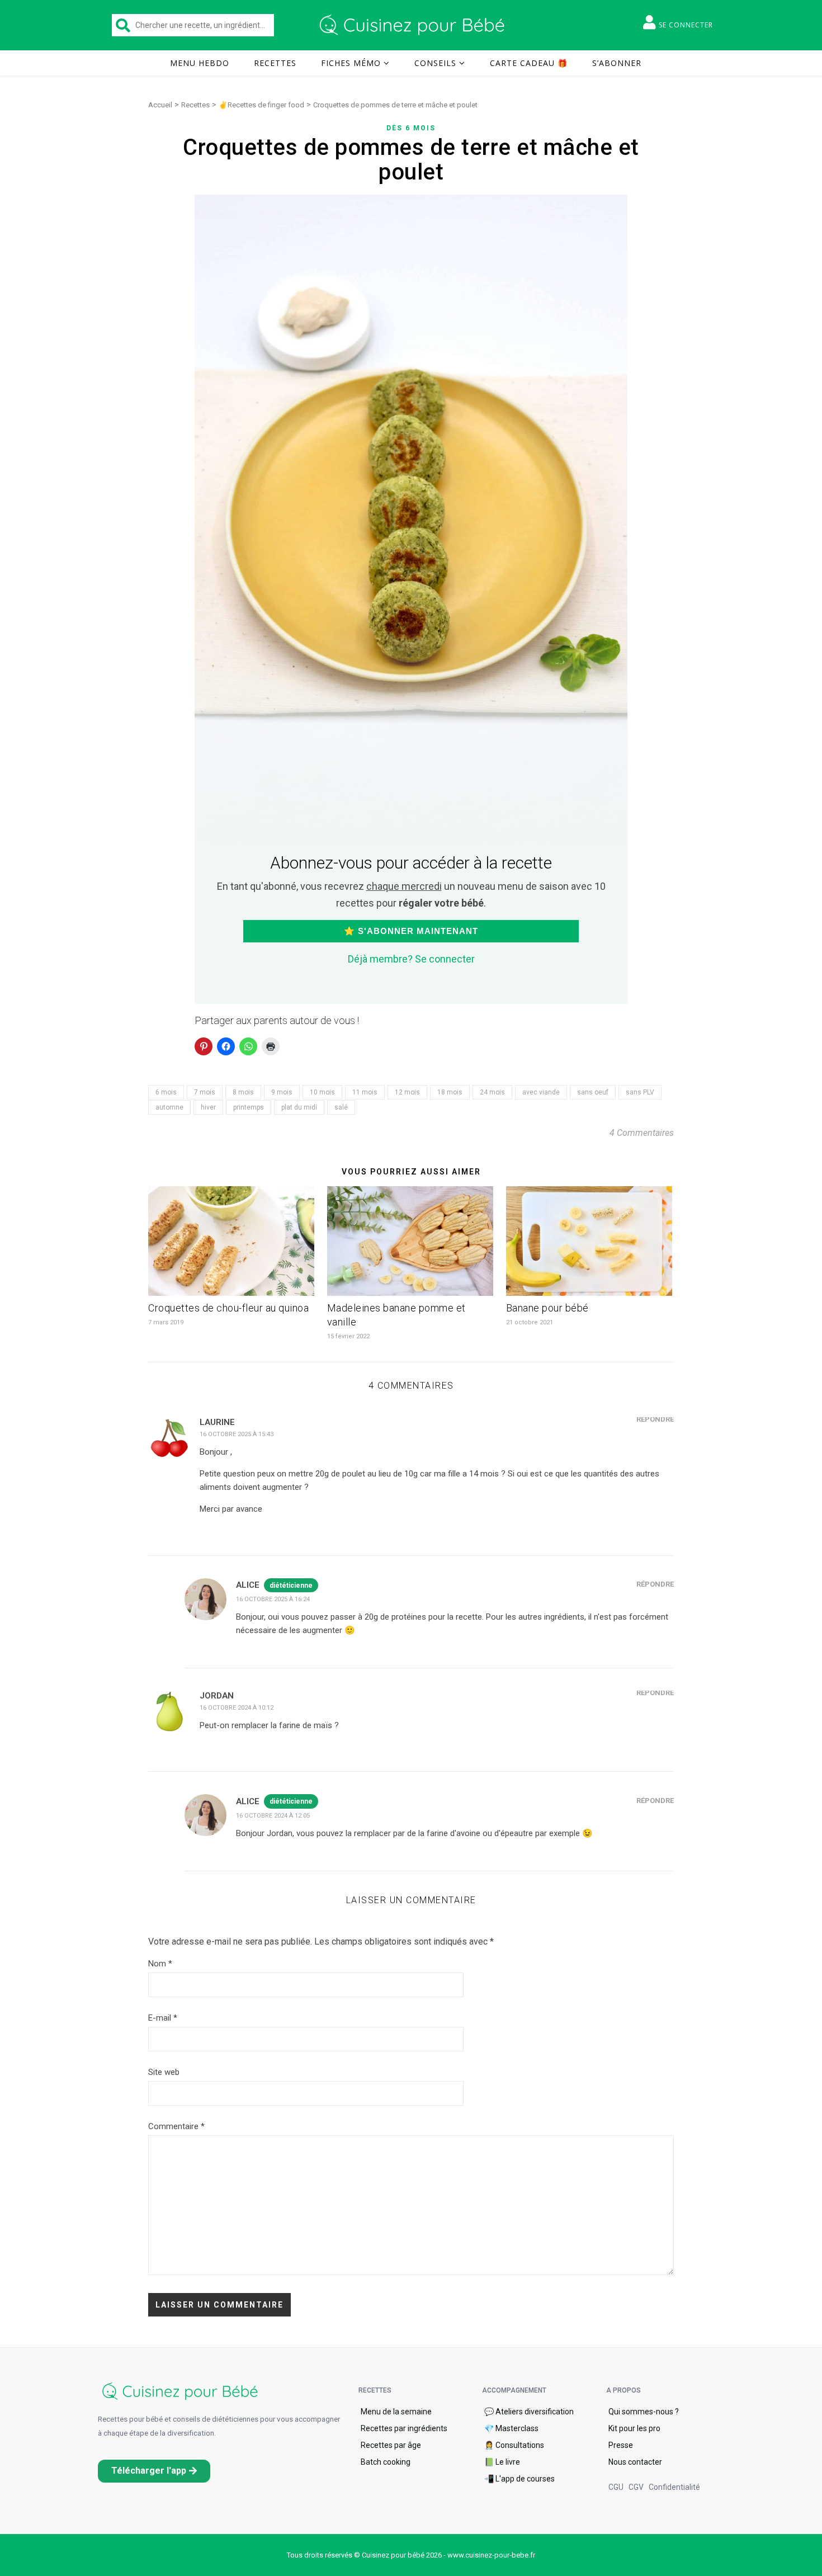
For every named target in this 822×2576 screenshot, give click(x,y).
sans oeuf (593, 1092)
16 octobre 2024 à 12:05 (273, 1816)
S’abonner (617, 63)
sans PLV (640, 1092)
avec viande (541, 1092)
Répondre (655, 1419)
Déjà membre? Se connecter (411, 959)
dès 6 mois (411, 128)
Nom (160, 1964)
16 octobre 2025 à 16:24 (273, 1599)
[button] (154, 2471)
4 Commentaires (642, 1133)
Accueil (160, 105)
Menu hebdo (200, 63)
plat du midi (299, 1107)
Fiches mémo (351, 63)
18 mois (450, 1092)
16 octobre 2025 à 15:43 (237, 1434)
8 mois (243, 1092)
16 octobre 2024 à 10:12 (237, 1708)
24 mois (492, 1092)
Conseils (435, 63)
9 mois (282, 1092)
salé (341, 1107)
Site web (164, 2072)
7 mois (205, 1092)
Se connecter (686, 25)
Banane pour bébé (547, 1308)
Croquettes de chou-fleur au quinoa (228, 1308)
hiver (208, 1107)
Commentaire (176, 2126)
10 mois (322, 1092)
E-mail (163, 2018)
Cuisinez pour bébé (414, 25)
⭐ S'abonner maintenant (411, 931)
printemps (249, 1107)
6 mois (166, 1092)
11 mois (365, 1092)
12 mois (407, 1092)
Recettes (275, 63)
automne (169, 1107)
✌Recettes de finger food (261, 105)
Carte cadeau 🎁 (529, 63)
